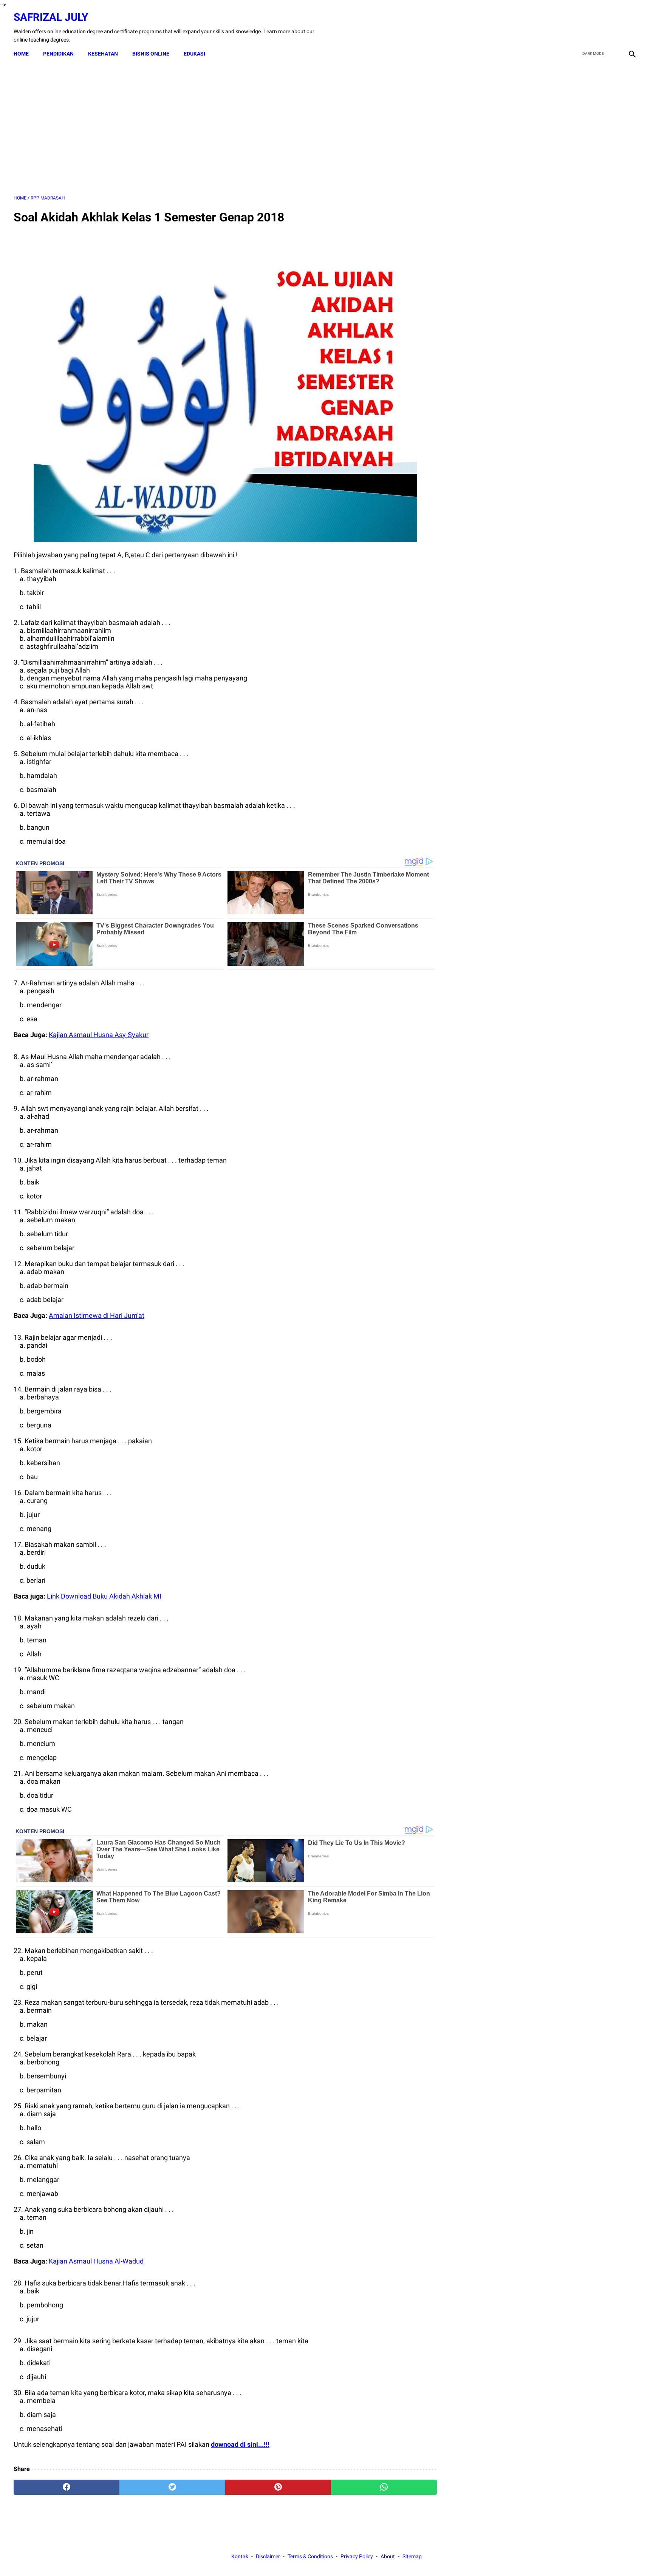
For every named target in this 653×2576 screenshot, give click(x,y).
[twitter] (596, 28)
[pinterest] (278, 2487)
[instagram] (631, 28)
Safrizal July (51, 17)
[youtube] (614, 28)
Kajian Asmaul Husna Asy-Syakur (99, 1035)
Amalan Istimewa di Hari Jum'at (97, 1315)
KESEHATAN (103, 54)
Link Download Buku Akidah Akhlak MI (104, 1596)
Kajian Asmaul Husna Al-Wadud (96, 2261)
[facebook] (578, 28)
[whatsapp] (384, 2487)
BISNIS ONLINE (151, 54)
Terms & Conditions (310, 2556)
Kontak (240, 2556)
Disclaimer (268, 2556)
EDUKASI (194, 54)
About (388, 2556)
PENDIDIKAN (58, 54)
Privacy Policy (357, 2556)
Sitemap (412, 2556)
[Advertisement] (225, 128)
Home (21, 54)
